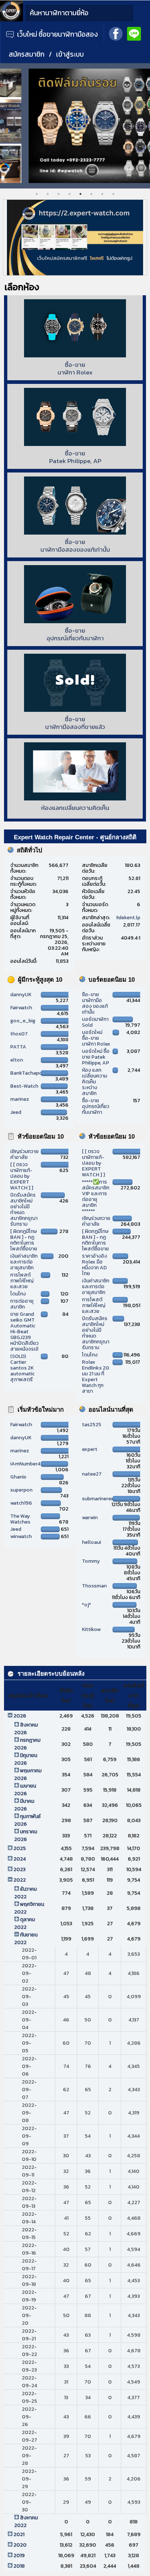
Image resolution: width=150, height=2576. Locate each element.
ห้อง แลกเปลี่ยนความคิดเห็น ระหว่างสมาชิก (94, 1082)
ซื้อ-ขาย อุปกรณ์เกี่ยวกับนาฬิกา (96, 1106)
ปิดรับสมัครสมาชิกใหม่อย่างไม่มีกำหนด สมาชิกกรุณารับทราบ (24, 1210)
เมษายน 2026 (25, 1790)
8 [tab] (113, 194)
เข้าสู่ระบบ (70, 54)
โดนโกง (18, 1294)
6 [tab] (91, 194)
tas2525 (92, 1425)
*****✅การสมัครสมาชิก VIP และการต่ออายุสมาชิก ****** (96, 1196)
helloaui (91, 1542)
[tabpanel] (75, 126)
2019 (19, 2555)
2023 (19, 1869)
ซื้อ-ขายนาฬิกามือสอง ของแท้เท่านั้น (95, 1003)
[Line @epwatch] (134, 33)
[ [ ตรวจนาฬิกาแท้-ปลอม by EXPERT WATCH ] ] (22, 1176)
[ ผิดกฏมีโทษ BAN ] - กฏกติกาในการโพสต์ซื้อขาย (24, 1240)
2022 (20, 1880)
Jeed (16, 1112)
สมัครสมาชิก (27, 54)
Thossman (94, 1586)
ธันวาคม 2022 (25, 1893)
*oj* (86, 1605)
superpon (21, 1490)
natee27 (92, 1474)
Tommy (91, 1561)
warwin (90, 1518)
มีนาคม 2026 (24, 1805)
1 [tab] (37, 194)
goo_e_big (23, 1021)
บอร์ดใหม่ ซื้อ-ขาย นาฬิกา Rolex (96, 1038)
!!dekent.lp (128, 918)
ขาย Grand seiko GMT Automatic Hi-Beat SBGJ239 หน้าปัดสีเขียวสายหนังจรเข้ (24, 1332)
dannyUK (21, 995)
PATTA (18, 1047)
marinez (20, 1099)
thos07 (19, 1034)
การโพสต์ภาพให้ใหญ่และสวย (22, 1281)
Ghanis (18, 1477)
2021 (19, 2534)
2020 (20, 2545)
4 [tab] (70, 194)
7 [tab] (102, 194)
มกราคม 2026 (26, 1835)
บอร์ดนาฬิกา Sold (95, 1022)
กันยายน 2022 (26, 1939)
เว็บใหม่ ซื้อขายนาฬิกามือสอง (57, 34)
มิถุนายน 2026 (26, 1759)
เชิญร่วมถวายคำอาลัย (24, 1154)
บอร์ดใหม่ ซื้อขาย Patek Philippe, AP (96, 1057)
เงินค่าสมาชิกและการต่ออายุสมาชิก (24, 1262)
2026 (20, 1716)
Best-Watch (24, 1086)
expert (90, 1449)
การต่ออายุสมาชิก (22, 1304)
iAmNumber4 (25, 1464)
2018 (19, 2566)
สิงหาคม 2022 (26, 2522)
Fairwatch (21, 1008)
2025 (20, 1848)
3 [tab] (59, 194)
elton (17, 1060)
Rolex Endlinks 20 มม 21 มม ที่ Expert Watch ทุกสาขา (96, 1377)
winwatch (21, 1536)
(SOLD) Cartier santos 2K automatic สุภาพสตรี (22, 1368)
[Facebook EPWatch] (116, 33)
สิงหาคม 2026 (26, 1729)
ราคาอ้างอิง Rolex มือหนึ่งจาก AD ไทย (94, 1265)
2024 (20, 1859)
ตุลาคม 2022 (25, 1923)
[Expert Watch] (11, 20)
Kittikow (91, 1629)
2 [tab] (48, 194)
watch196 (21, 1503)
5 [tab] (80, 194)
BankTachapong (29, 1073)
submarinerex (98, 1499)
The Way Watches (20, 1519)
